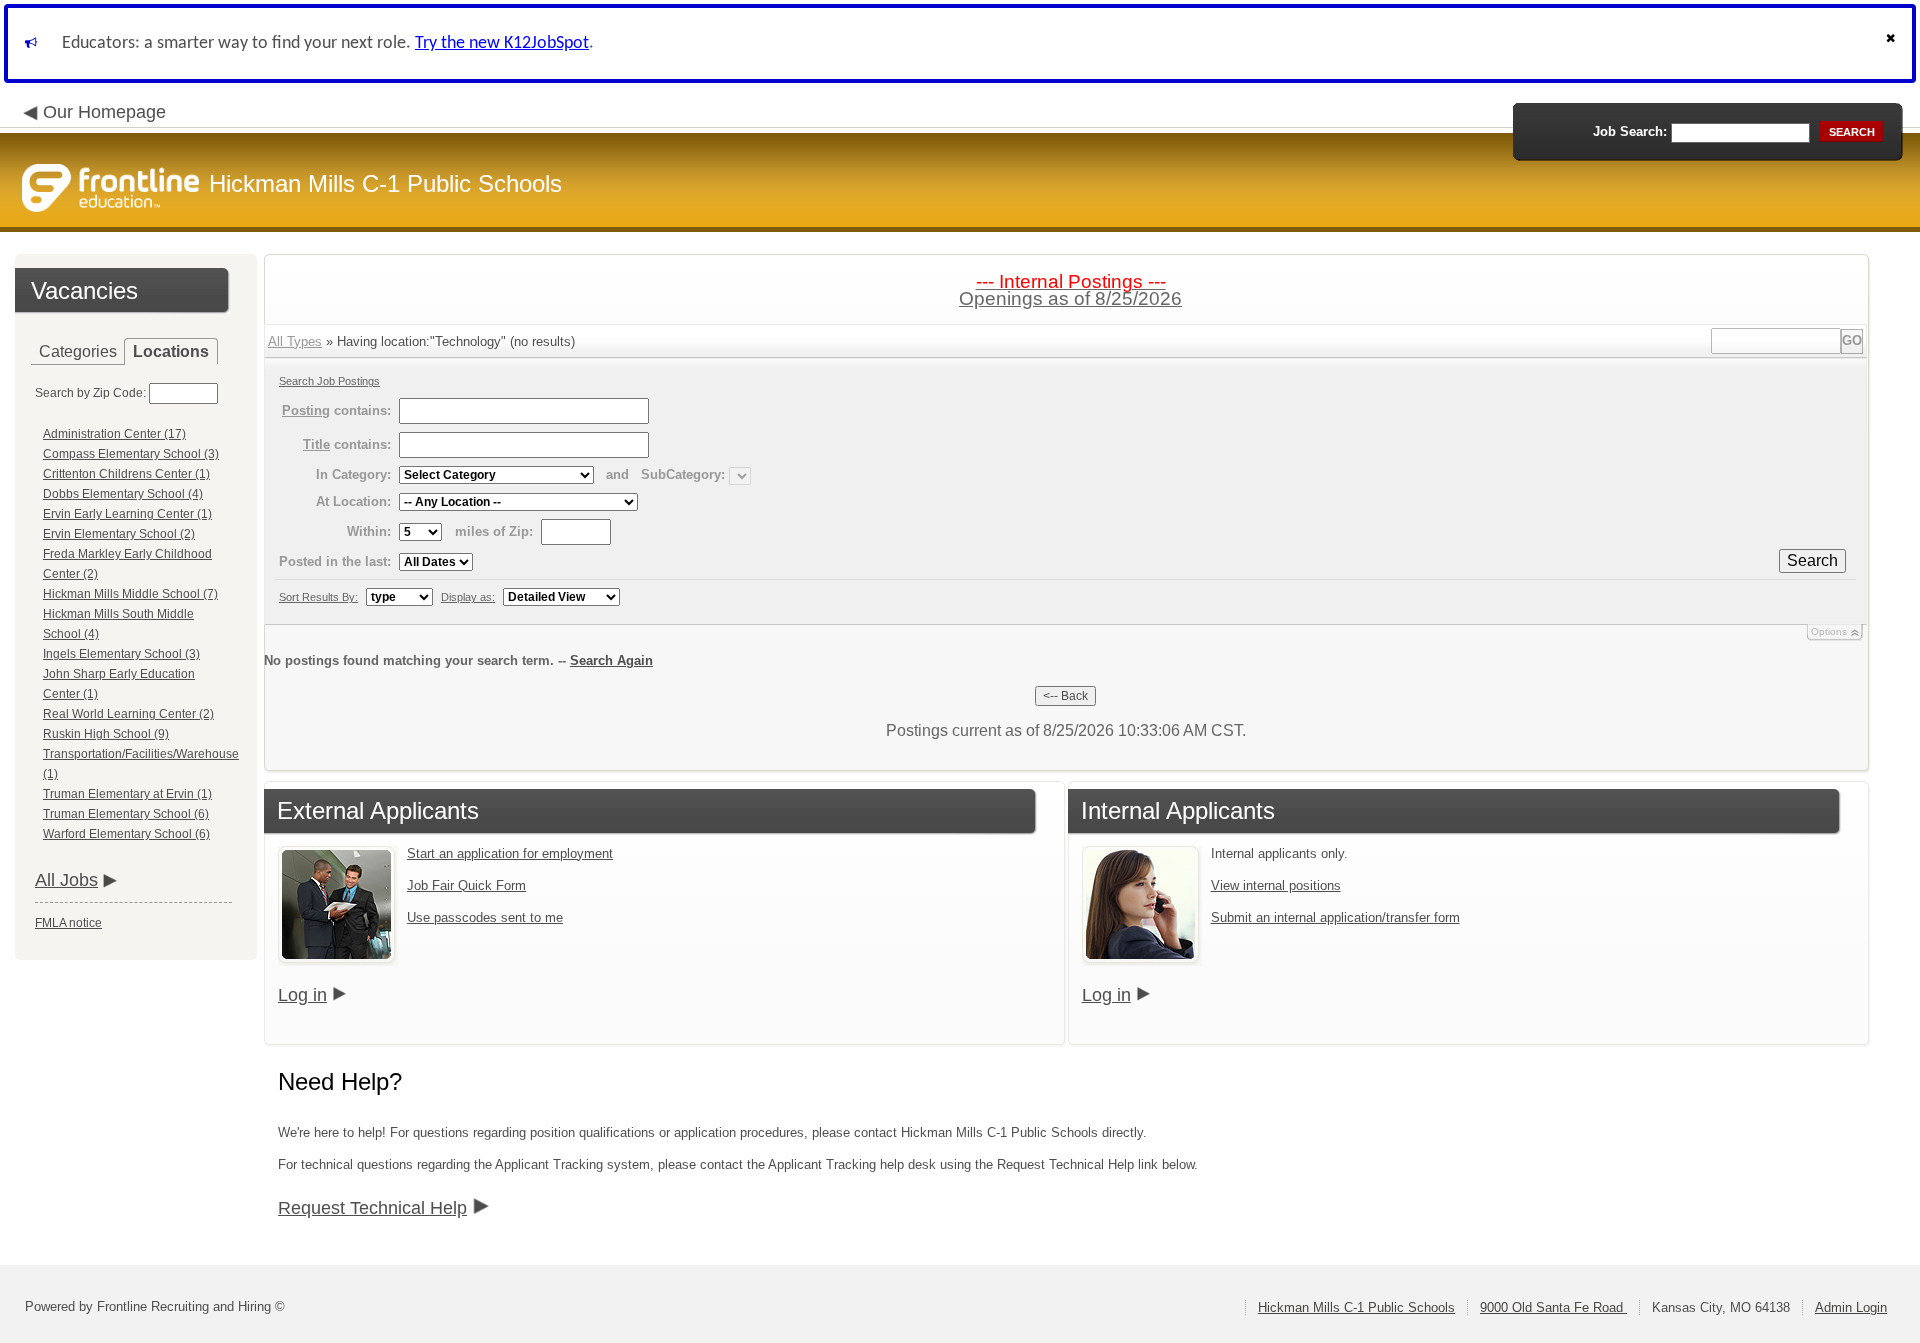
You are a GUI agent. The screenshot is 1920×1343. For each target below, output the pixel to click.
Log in (302, 995)
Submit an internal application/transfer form (1335, 917)
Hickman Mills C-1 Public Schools (1356, 1307)
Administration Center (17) (114, 434)
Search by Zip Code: (90, 393)
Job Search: (1630, 131)
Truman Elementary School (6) (126, 814)
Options (1829, 631)
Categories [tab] (78, 351)
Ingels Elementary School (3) (121, 654)
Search (1812, 560)
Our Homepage (104, 112)
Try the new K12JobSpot (502, 43)
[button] (1893, 43)
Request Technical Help (372, 1208)
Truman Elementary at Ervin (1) (127, 794)
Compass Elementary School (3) (131, 454)
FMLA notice (68, 923)
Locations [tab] (171, 351)
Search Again (611, 660)
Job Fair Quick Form (466, 885)
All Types (295, 341)
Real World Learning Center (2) (128, 714)
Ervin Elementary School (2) (119, 534)
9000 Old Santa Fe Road (1553, 1307)
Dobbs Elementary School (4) (123, 494)
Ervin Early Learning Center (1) (127, 514)
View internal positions (1276, 885)
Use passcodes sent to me (485, 917)
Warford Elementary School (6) (126, 834)
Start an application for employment (510, 853)
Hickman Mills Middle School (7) (130, 594)
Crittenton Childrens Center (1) (126, 474)
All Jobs (66, 880)
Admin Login (1851, 1307)
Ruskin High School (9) (106, 734)
